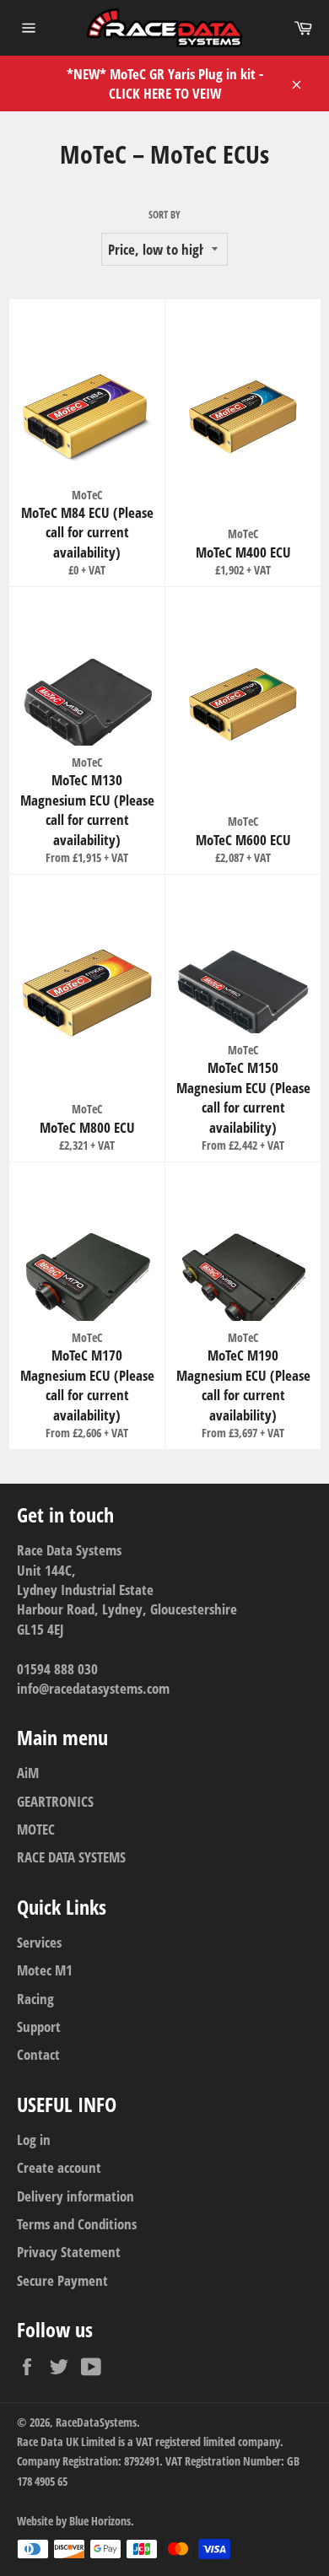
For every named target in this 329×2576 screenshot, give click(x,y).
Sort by (164, 215)
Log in (34, 2139)
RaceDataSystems (96, 2422)
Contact (38, 2054)
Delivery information (76, 2196)
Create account (59, 2167)
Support (39, 2026)
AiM (28, 1773)
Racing (35, 1999)
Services (39, 1942)
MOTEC (36, 1829)
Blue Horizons (100, 2521)
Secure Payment (62, 2280)
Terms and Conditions (77, 2224)
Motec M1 (45, 1970)
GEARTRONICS (55, 1801)
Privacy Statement (69, 2252)
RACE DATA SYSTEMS (71, 1857)
